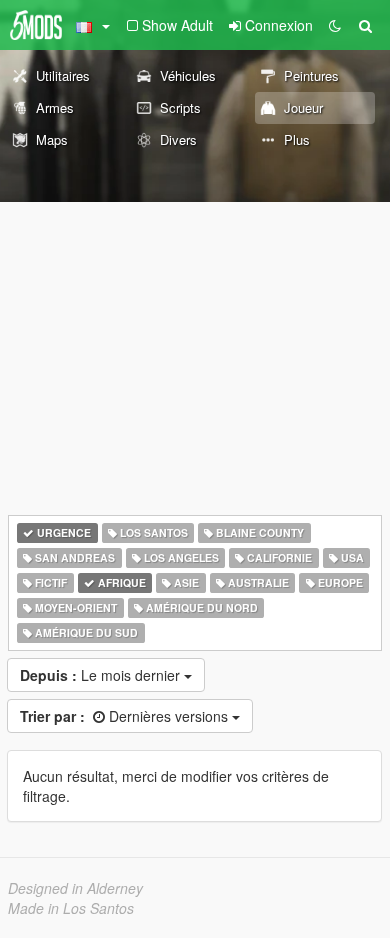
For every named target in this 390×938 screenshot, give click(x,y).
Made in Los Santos (71, 908)
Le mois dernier (102, 675)
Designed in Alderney (75, 888)
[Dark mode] (335, 25)
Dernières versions (126, 716)
